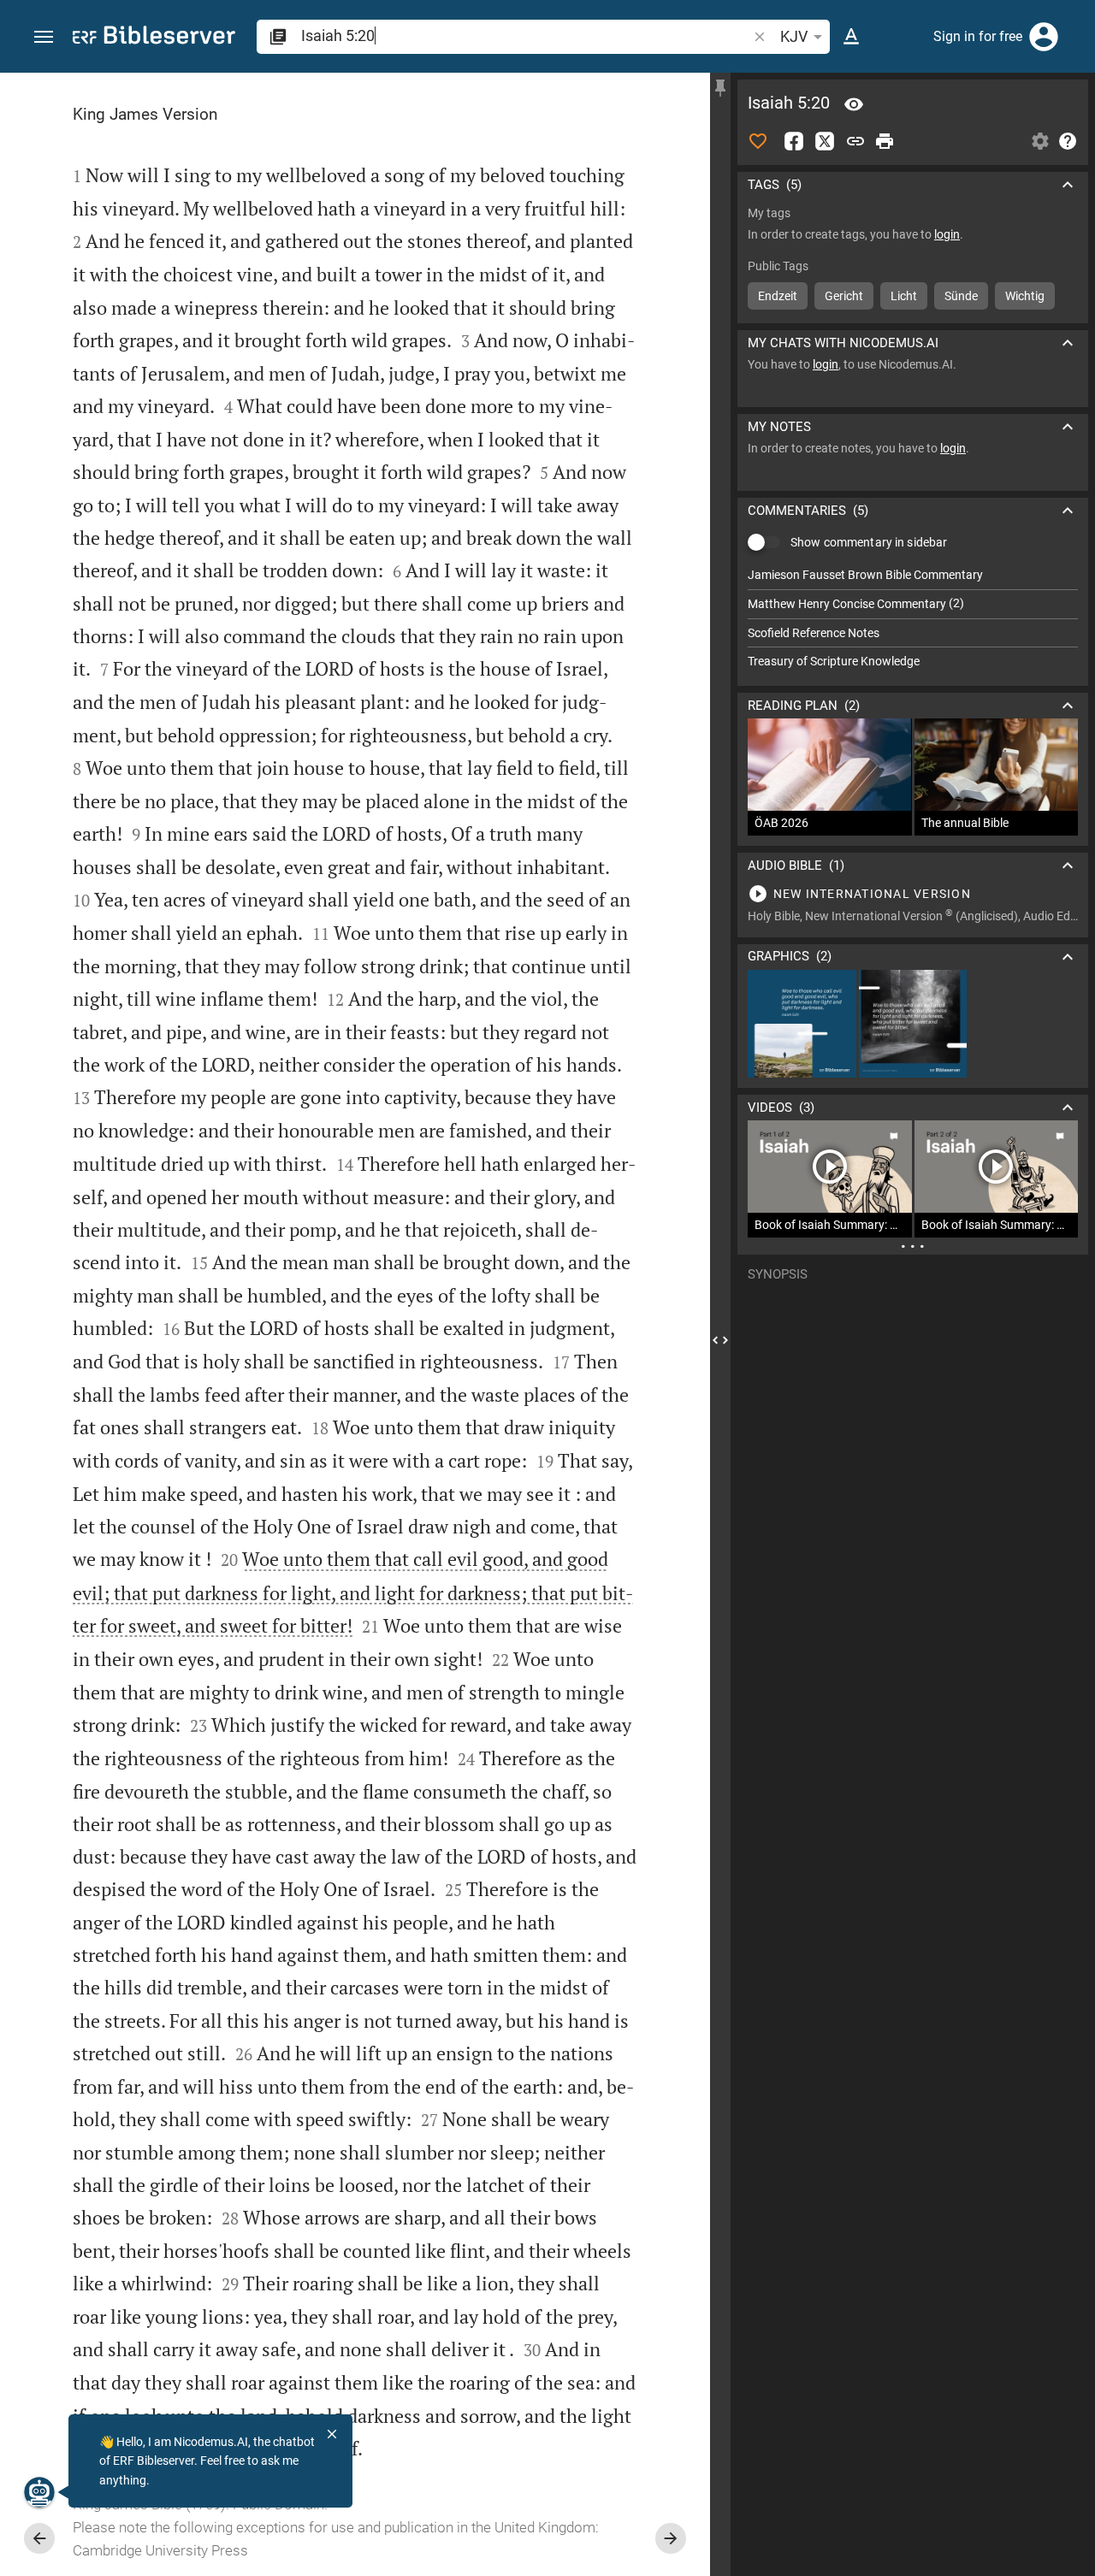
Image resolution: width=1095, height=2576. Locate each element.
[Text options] (851, 37)
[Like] (758, 141)
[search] (526, 35)
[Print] (885, 141)
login (947, 234)
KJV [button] (794, 36)
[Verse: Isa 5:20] (854, 104)
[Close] (332, 2434)
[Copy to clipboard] (855, 141)
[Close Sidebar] (720, 1340)
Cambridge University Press (160, 2550)
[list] (913, 618)
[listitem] (913, 575)
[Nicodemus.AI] (39, 2492)
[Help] (1068, 141)
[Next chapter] (671, 2538)
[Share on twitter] (825, 141)
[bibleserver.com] (154, 38)
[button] (44, 37)
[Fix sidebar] (720, 88)
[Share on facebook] (794, 141)
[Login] (1044, 37)
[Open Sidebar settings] (1040, 141)
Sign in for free (978, 36)
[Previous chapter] (39, 2538)
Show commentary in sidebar (869, 542)
